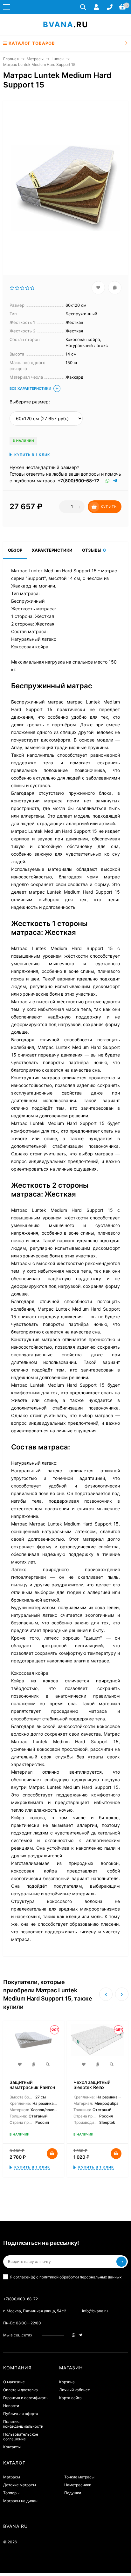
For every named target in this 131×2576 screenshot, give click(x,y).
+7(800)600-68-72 (79, 481)
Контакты (12, 2447)
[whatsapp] (74, 2335)
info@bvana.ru (95, 2311)
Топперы (11, 2493)
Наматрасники (78, 2485)
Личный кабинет (74, 2390)
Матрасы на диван (20, 2501)
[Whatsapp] (108, 481)
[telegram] (80, 2335)
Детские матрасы (20, 2485)
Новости (11, 2406)
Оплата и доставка (21, 2390)
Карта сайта (70, 2398)
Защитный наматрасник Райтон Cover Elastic (32, 2087)
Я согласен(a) (66, 2277)
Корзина (67, 2382)
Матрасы (35, 59)
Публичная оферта (21, 2414)
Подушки (73, 2493)
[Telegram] (115, 481)
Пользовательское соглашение (21, 2437)
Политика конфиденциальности (23, 2424)
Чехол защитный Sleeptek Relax (92, 2085)
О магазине (14, 2382)
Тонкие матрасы (79, 2477)
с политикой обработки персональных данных (79, 2277)
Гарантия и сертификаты (26, 2398)
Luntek (58, 59)
